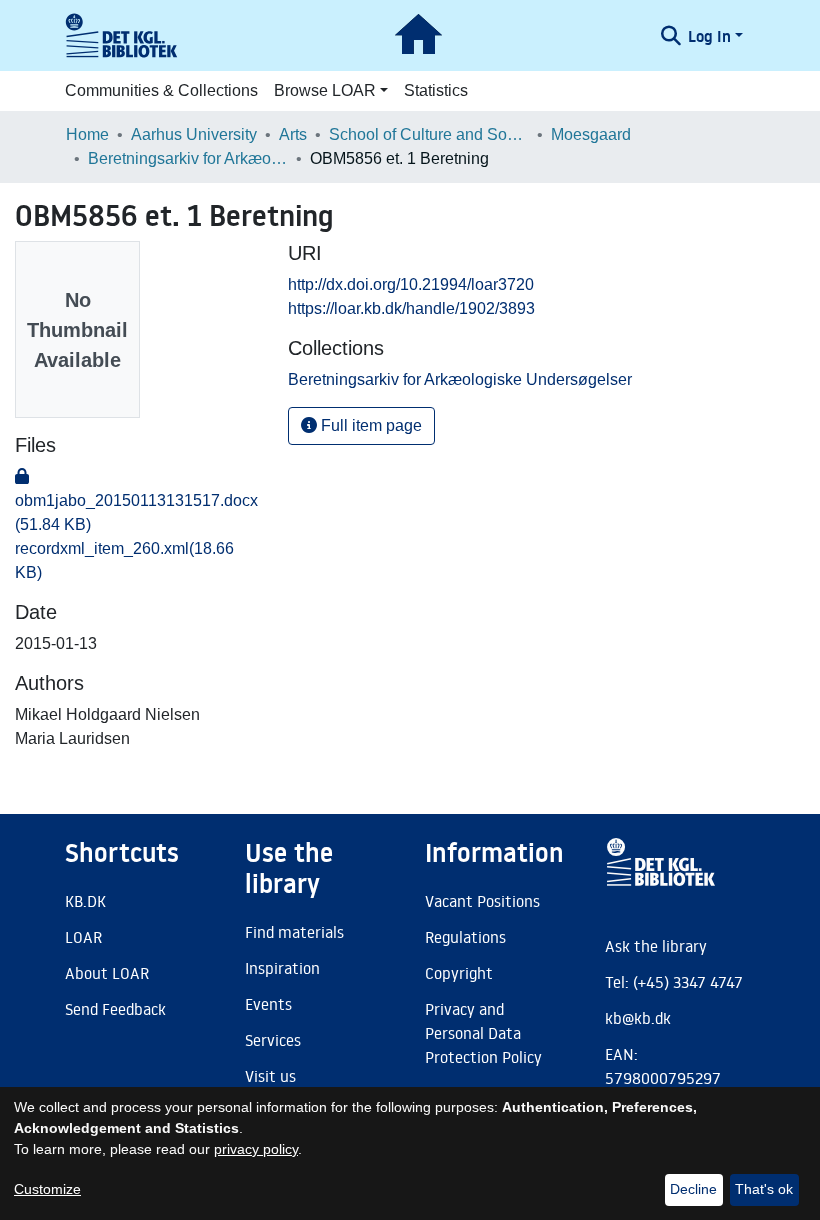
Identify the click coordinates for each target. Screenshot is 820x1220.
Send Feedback (115, 1009)
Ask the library (656, 946)
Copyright (459, 973)
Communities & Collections (161, 90)
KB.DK (85, 901)
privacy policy (256, 1149)
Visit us (270, 1076)
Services (273, 1040)
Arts (293, 134)
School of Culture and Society (429, 134)
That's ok (764, 1189)
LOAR (83, 937)
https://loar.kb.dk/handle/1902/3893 (411, 308)
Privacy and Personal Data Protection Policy (483, 1033)
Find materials (294, 932)
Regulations (465, 937)
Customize (47, 1189)
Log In (709, 36)
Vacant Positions (482, 901)
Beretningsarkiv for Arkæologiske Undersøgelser (188, 158)
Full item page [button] (369, 425)
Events (268, 1004)
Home (87, 134)
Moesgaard (591, 134)
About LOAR (107, 973)
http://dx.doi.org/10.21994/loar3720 (411, 284)
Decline (693, 1189)
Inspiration (282, 968)
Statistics (436, 90)
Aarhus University (194, 134)
